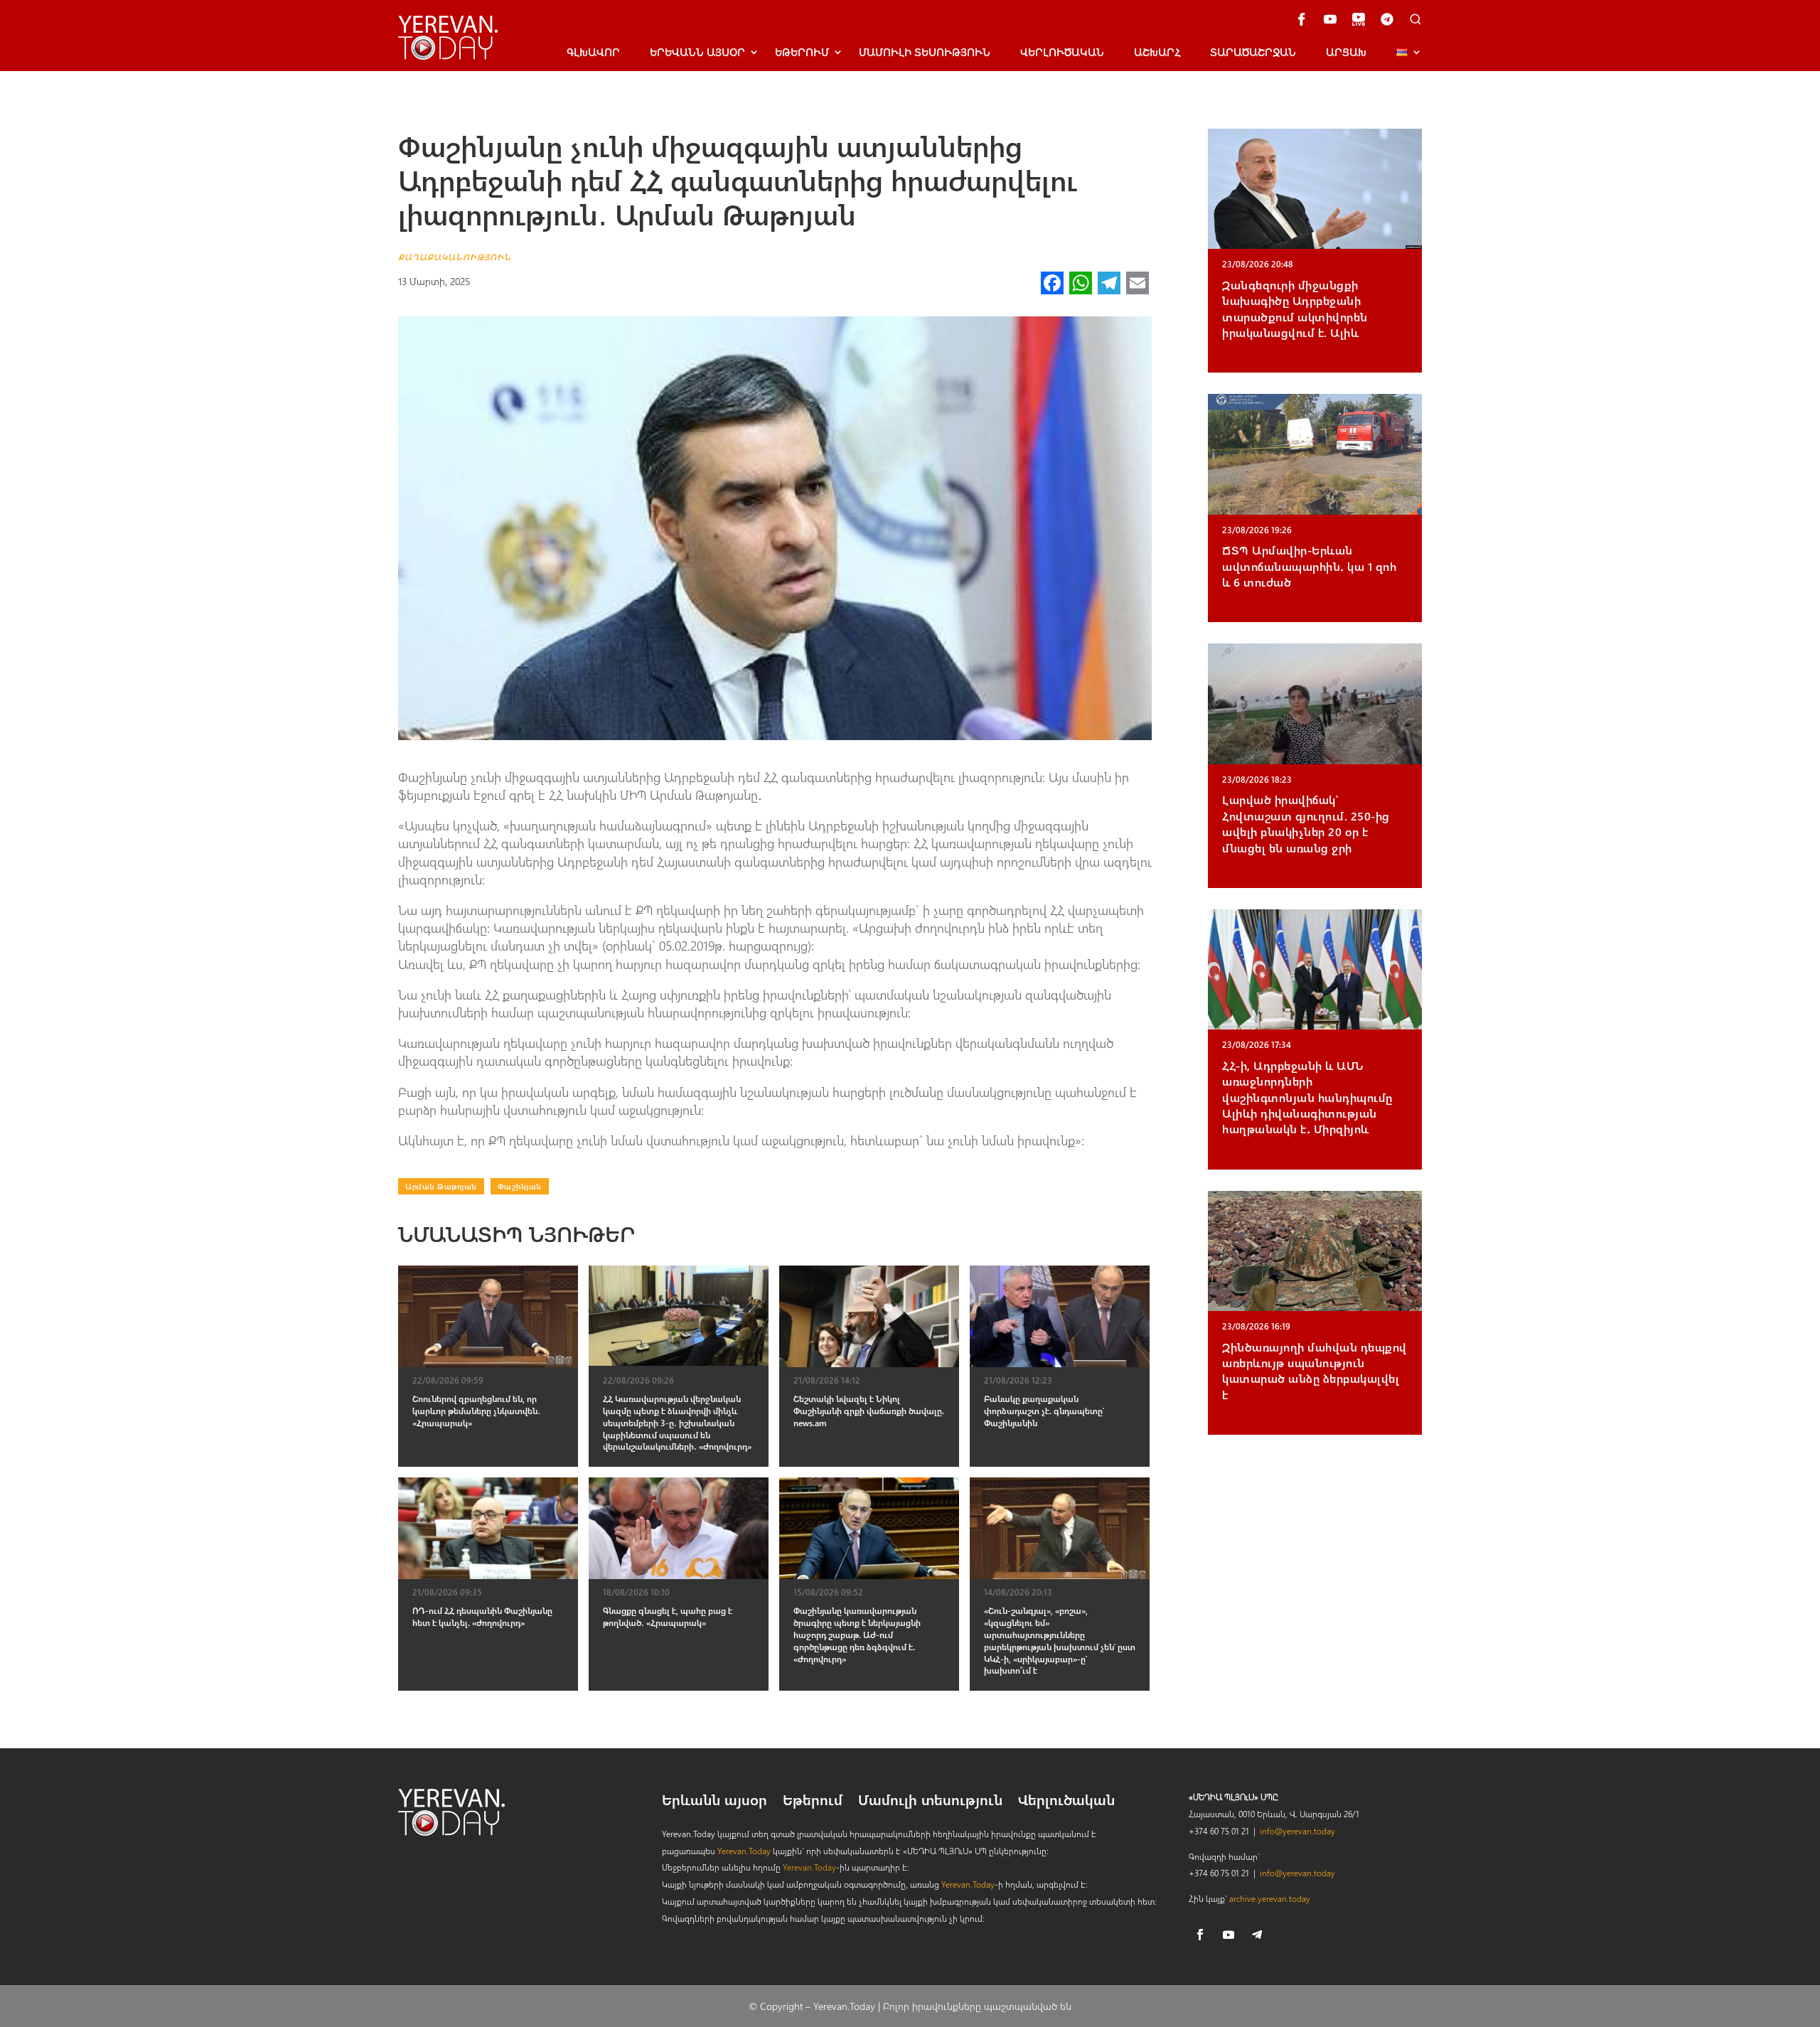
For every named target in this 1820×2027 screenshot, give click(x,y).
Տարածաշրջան (1253, 52)
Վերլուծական (1062, 52)
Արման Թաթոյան (441, 1186)
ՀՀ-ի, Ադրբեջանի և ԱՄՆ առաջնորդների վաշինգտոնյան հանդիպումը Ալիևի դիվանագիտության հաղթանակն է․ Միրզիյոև (1307, 1097)
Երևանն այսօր (714, 1802)
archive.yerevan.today (1270, 1898)
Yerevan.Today (744, 1851)
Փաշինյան (520, 1186)
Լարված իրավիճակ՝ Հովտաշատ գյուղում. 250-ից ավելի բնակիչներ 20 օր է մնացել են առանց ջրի (1306, 823)
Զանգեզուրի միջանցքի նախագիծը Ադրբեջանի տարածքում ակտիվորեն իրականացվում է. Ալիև (1295, 309)
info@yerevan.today (1297, 1831)
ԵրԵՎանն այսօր (697, 52)
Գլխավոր (593, 52)
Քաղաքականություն (455, 257)
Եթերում (802, 52)
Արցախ (1346, 52)
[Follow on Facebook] (1200, 1935)
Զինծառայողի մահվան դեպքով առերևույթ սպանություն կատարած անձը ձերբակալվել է (1315, 1371)
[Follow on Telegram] (1257, 1935)
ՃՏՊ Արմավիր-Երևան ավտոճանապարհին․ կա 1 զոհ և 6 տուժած (1309, 566)
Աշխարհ (1157, 52)
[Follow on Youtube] (1228, 1935)
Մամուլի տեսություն (925, 52)
